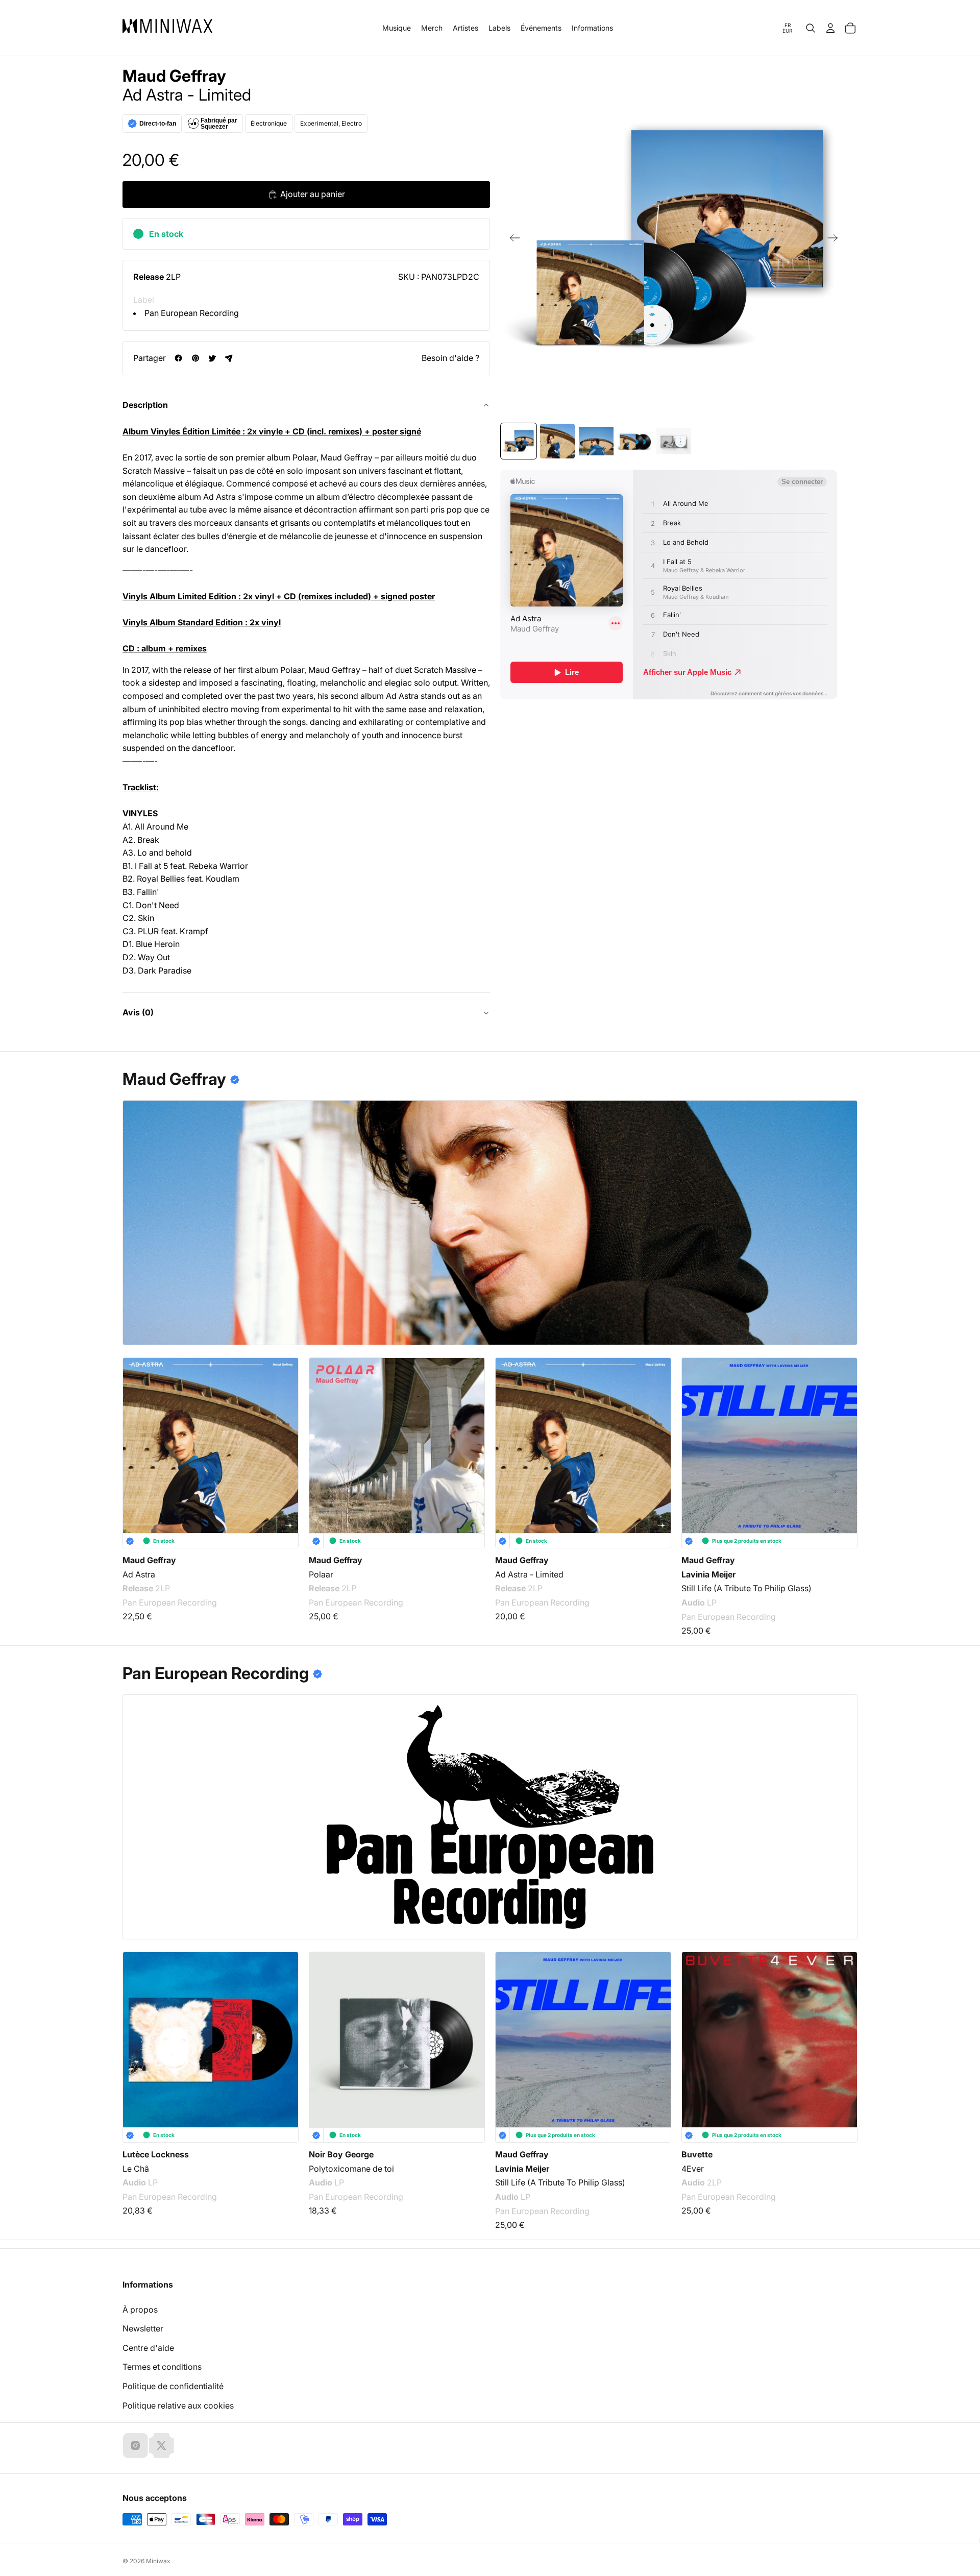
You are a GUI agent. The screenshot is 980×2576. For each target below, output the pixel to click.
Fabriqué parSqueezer (219, 124)
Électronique (269, 123)
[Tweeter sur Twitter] (212, 358)
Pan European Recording (192, 313)
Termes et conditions (162, 2367)
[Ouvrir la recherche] (811, 28)
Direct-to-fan (158, 124)
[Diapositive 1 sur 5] (519, 441)
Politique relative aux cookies (178, 2405)
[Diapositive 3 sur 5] (596, 441)
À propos (140, 2310)
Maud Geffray (174, 76)
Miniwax (158, 2561)
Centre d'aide (148, 2348)
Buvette (697, 2154)
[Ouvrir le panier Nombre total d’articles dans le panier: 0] (850, 28)
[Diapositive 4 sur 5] (635, 441)
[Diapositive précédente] (512, 240)
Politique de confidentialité (173, 2386)
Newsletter (143, 2328)
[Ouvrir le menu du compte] (830, 28)
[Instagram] (135, 2445)
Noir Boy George (341, 2154)
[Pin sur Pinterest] (195, 358)
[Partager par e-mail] (229, 358)
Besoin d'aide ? (450, 358)
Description (145, 405)
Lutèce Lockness (156, 2154)
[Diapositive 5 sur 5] (674, 441)
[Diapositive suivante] (836, 240)
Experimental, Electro (331, 123)
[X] (161, 2445)
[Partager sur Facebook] (178, 358)
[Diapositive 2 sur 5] (557, 441)
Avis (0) (138, 1012)
